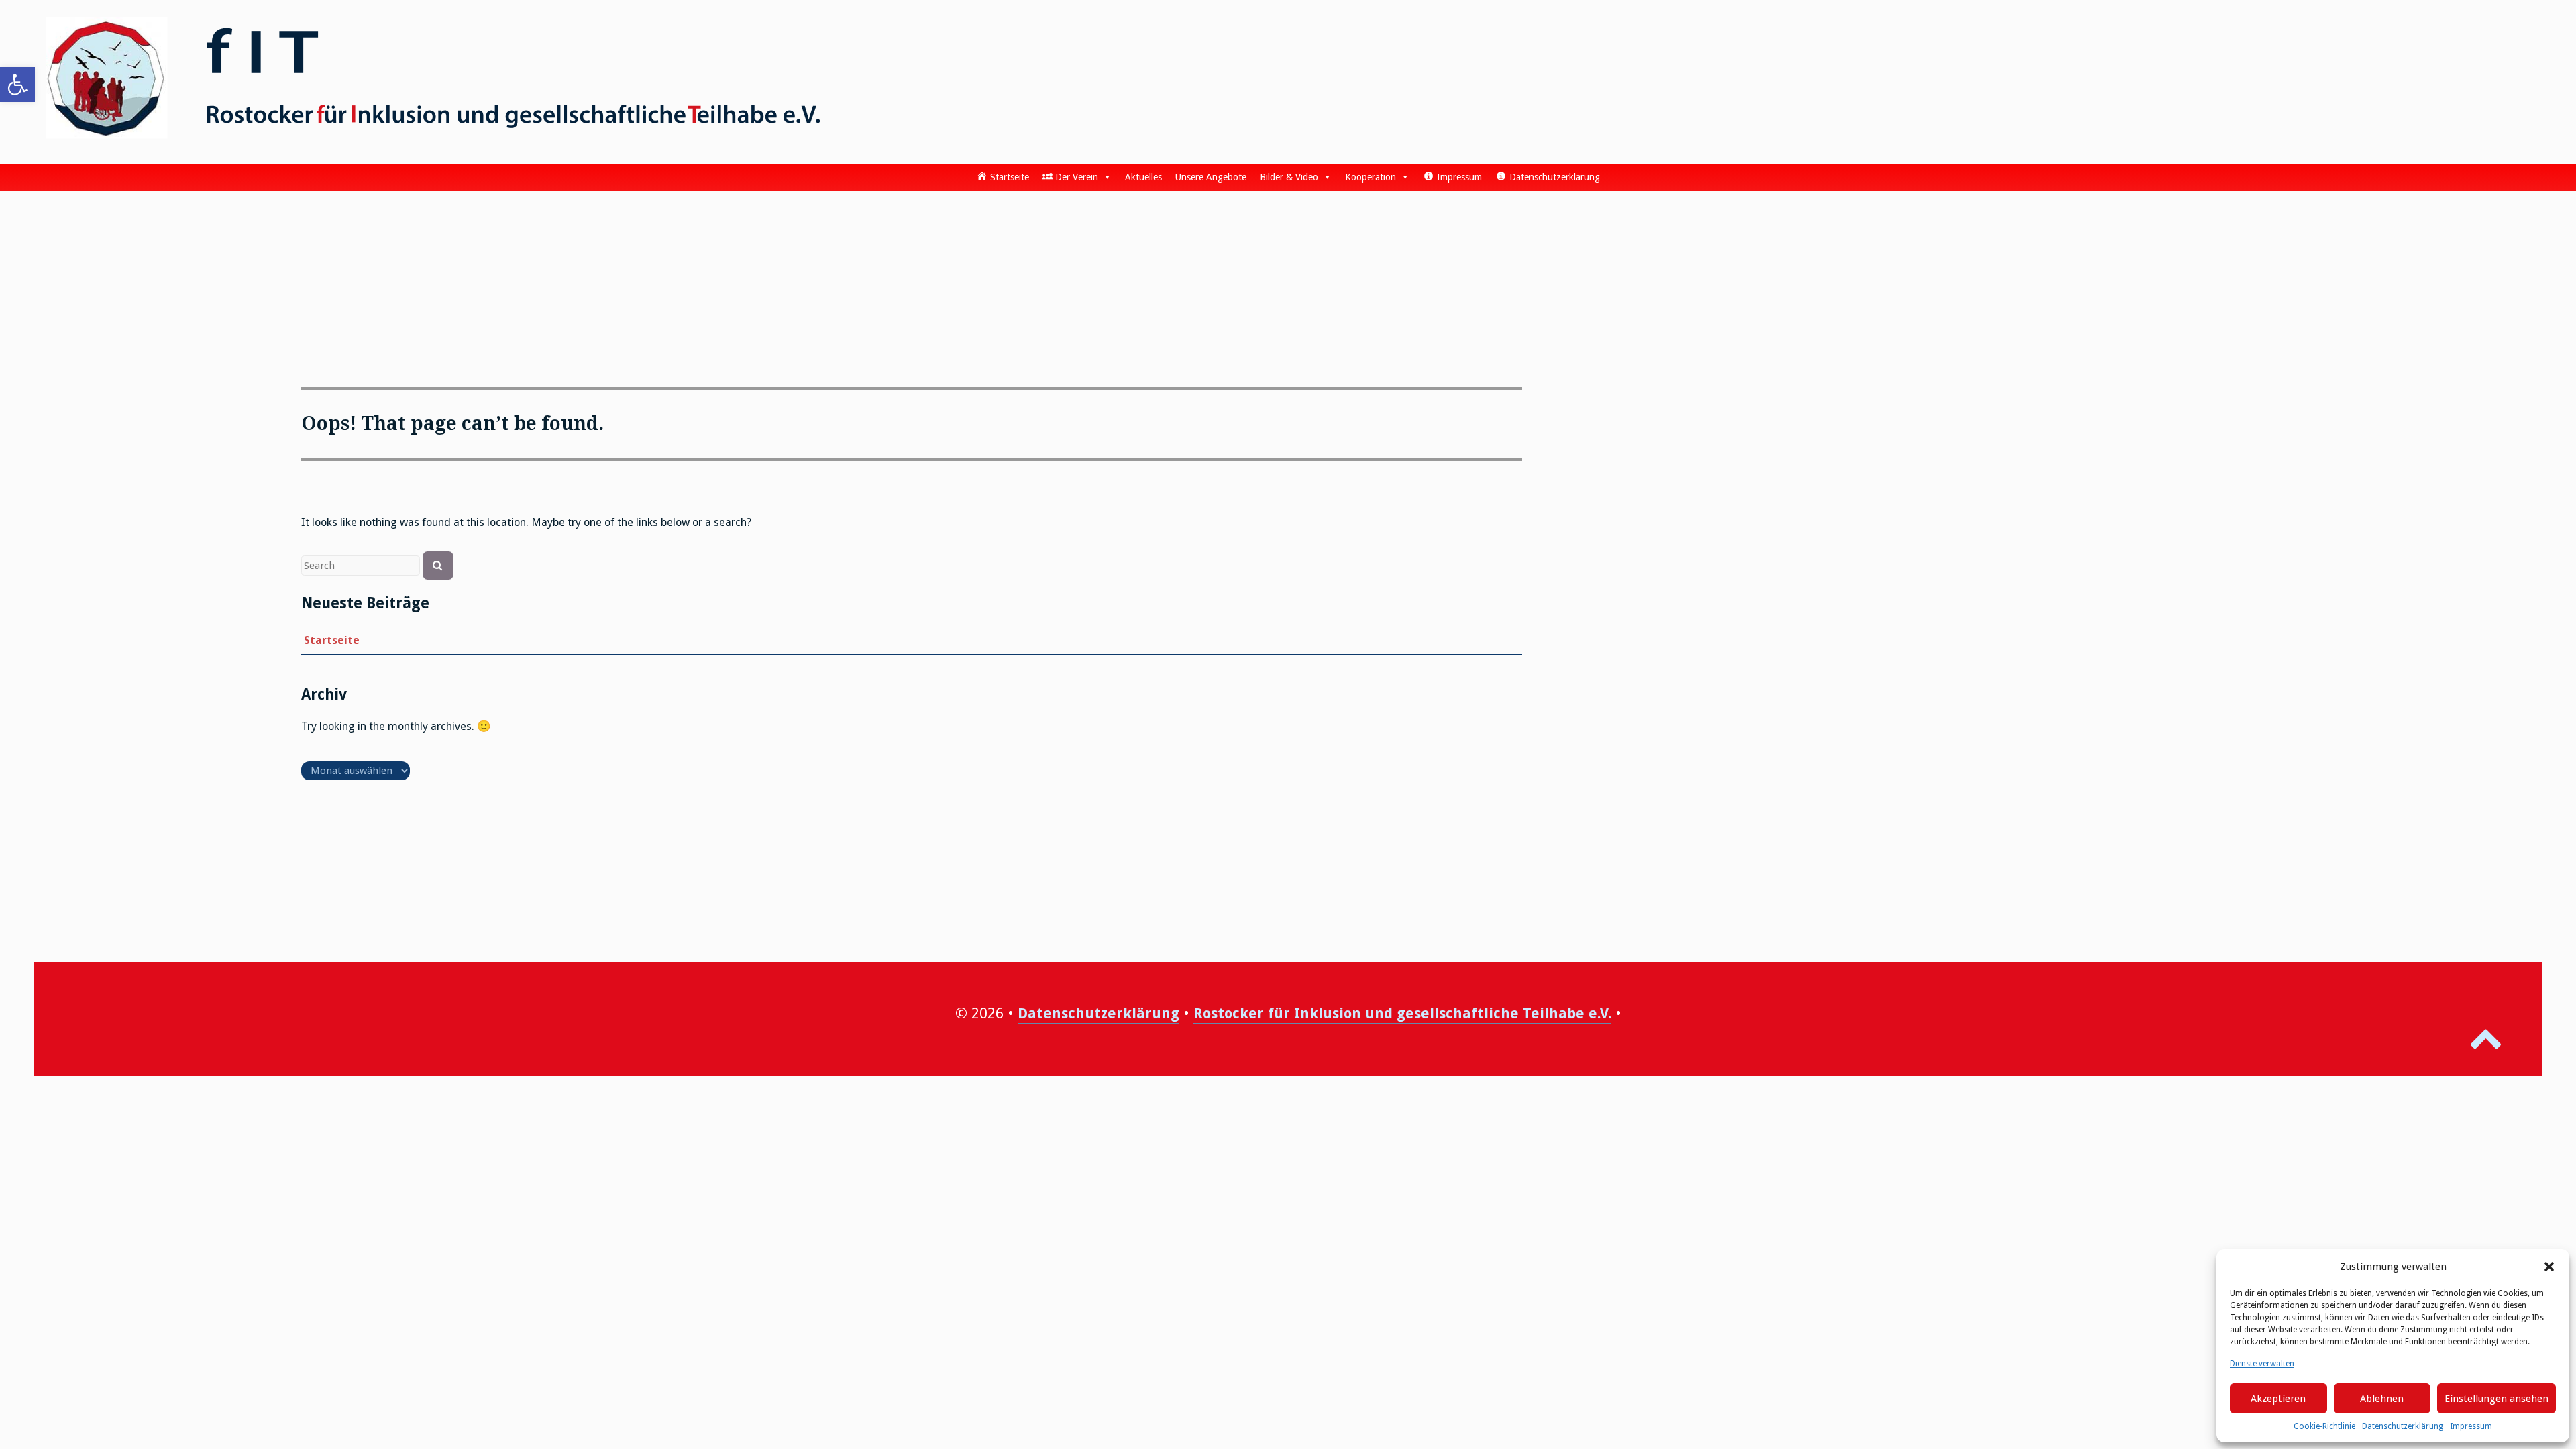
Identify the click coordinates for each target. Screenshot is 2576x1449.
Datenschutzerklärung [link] (2403, 1426)
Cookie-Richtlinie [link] (2324, 1426)
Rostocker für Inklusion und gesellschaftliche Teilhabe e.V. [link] (1402, 1013)
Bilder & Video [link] (1289, 177)
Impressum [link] (2471, 1426)
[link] (17, 85)
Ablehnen (2382, 1399)
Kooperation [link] (1371, 177)
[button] (2549, 1267)
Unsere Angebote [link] (1211, 177)
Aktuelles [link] (1143, 177)
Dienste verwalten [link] (2262, 1364)
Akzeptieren (2278, 1399)
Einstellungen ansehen (2497, 1399)
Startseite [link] (332, 640)
